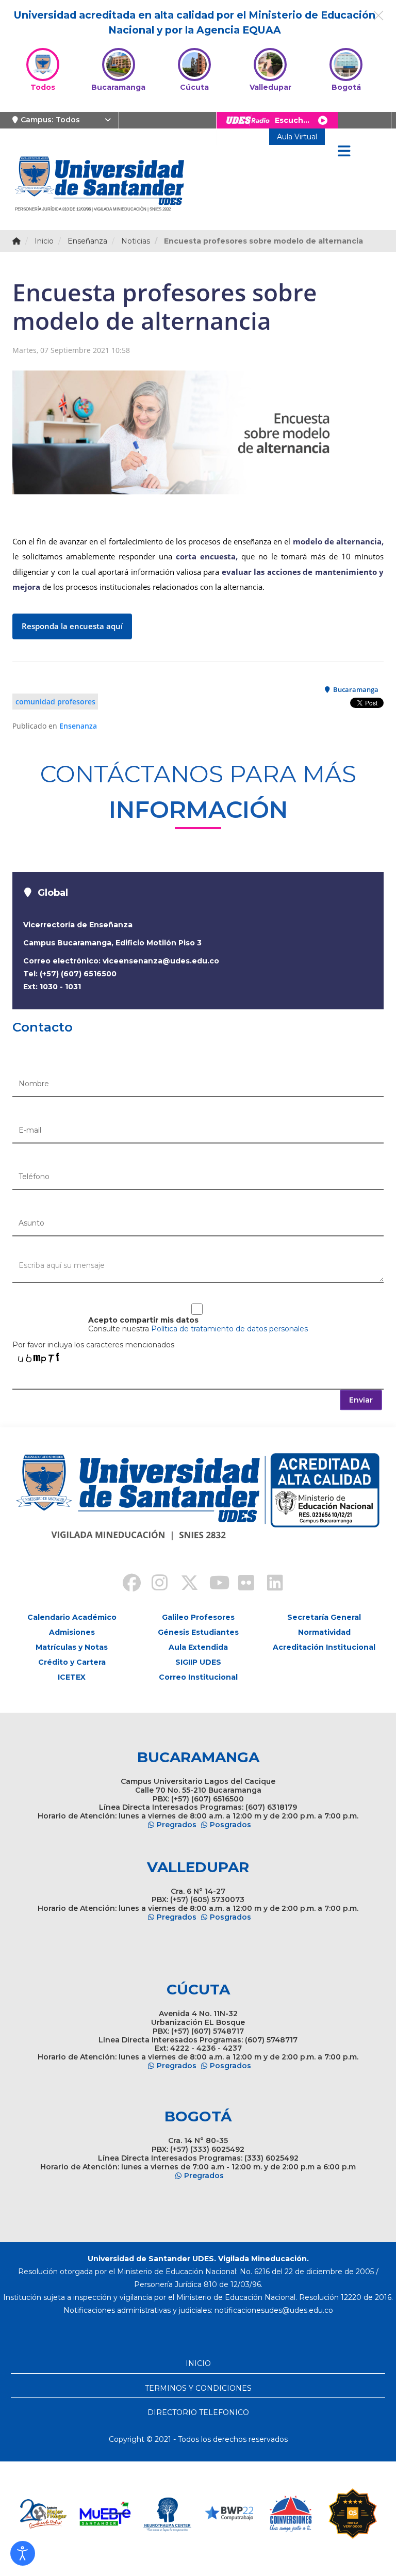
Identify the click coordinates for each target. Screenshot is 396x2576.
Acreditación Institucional (324, 1647)
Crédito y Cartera (72, 1662)
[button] (23, 2553)
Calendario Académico (72, 1617)
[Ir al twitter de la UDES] (184, 1584)
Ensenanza (78, 726)
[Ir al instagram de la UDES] (155, 1584)
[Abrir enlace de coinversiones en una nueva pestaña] (291, 2514)
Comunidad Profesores (55, 702)
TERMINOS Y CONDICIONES (198, 2388)
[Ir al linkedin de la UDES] (270, 1584)
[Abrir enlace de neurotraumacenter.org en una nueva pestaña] (167, 2514)
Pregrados (177, 1825)
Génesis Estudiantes (198, 1632)
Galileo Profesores (198, 1617)
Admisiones (72, 1632)
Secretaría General (324, 1617)
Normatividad (324, 1632)
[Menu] (344, 152)
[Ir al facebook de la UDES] (126, 1584)
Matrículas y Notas (72, 1647)
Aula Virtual (297, 137)
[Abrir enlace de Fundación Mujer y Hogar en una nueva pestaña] (43, 2514)
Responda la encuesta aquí (72, 626)
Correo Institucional (198, 1677)
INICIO (198, 2363)
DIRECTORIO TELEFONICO (198, 2412)
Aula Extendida (198, 1647)
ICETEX (72, 1677)
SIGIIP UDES (198, 1662)
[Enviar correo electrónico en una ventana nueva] (274, 2310)
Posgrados (230, 1825)
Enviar (361, 1400)
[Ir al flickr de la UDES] (241, 1584)
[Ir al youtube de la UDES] (212, 1584)
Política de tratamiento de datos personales (229, 1329)
